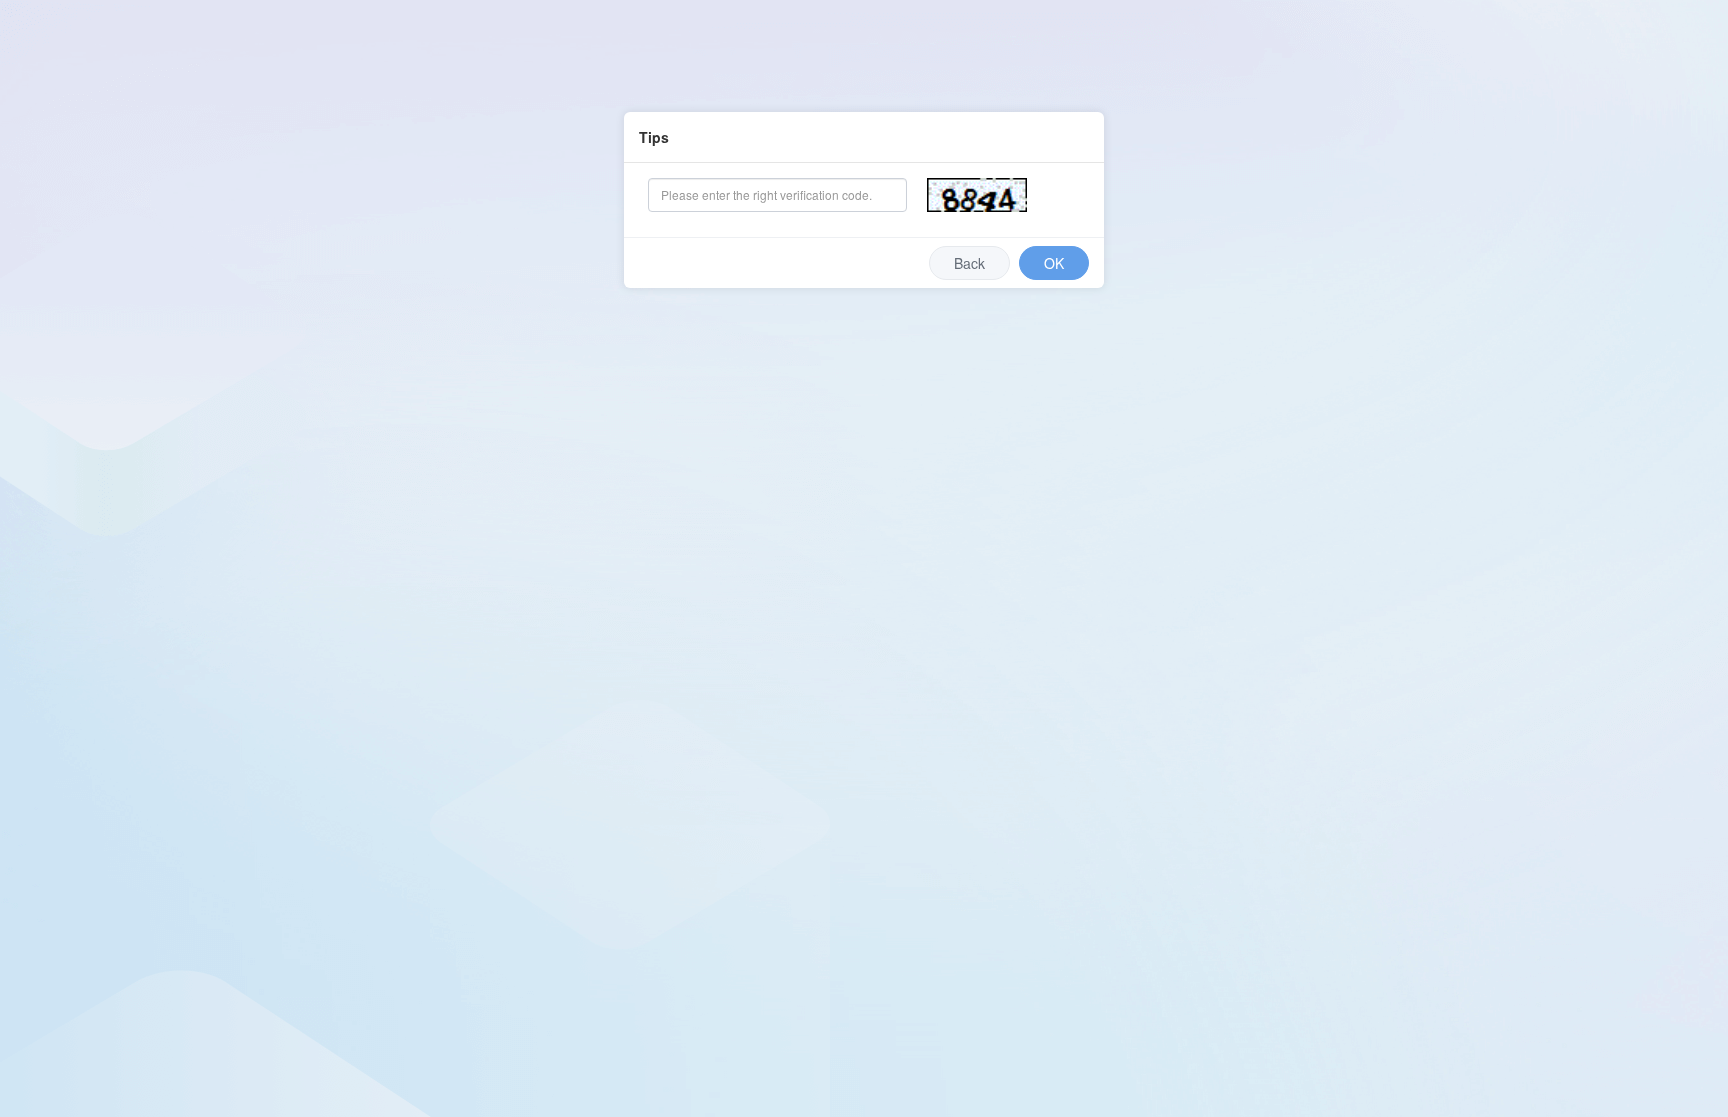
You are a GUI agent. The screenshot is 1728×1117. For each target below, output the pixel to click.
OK (1054, 263)
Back (969, 263)
